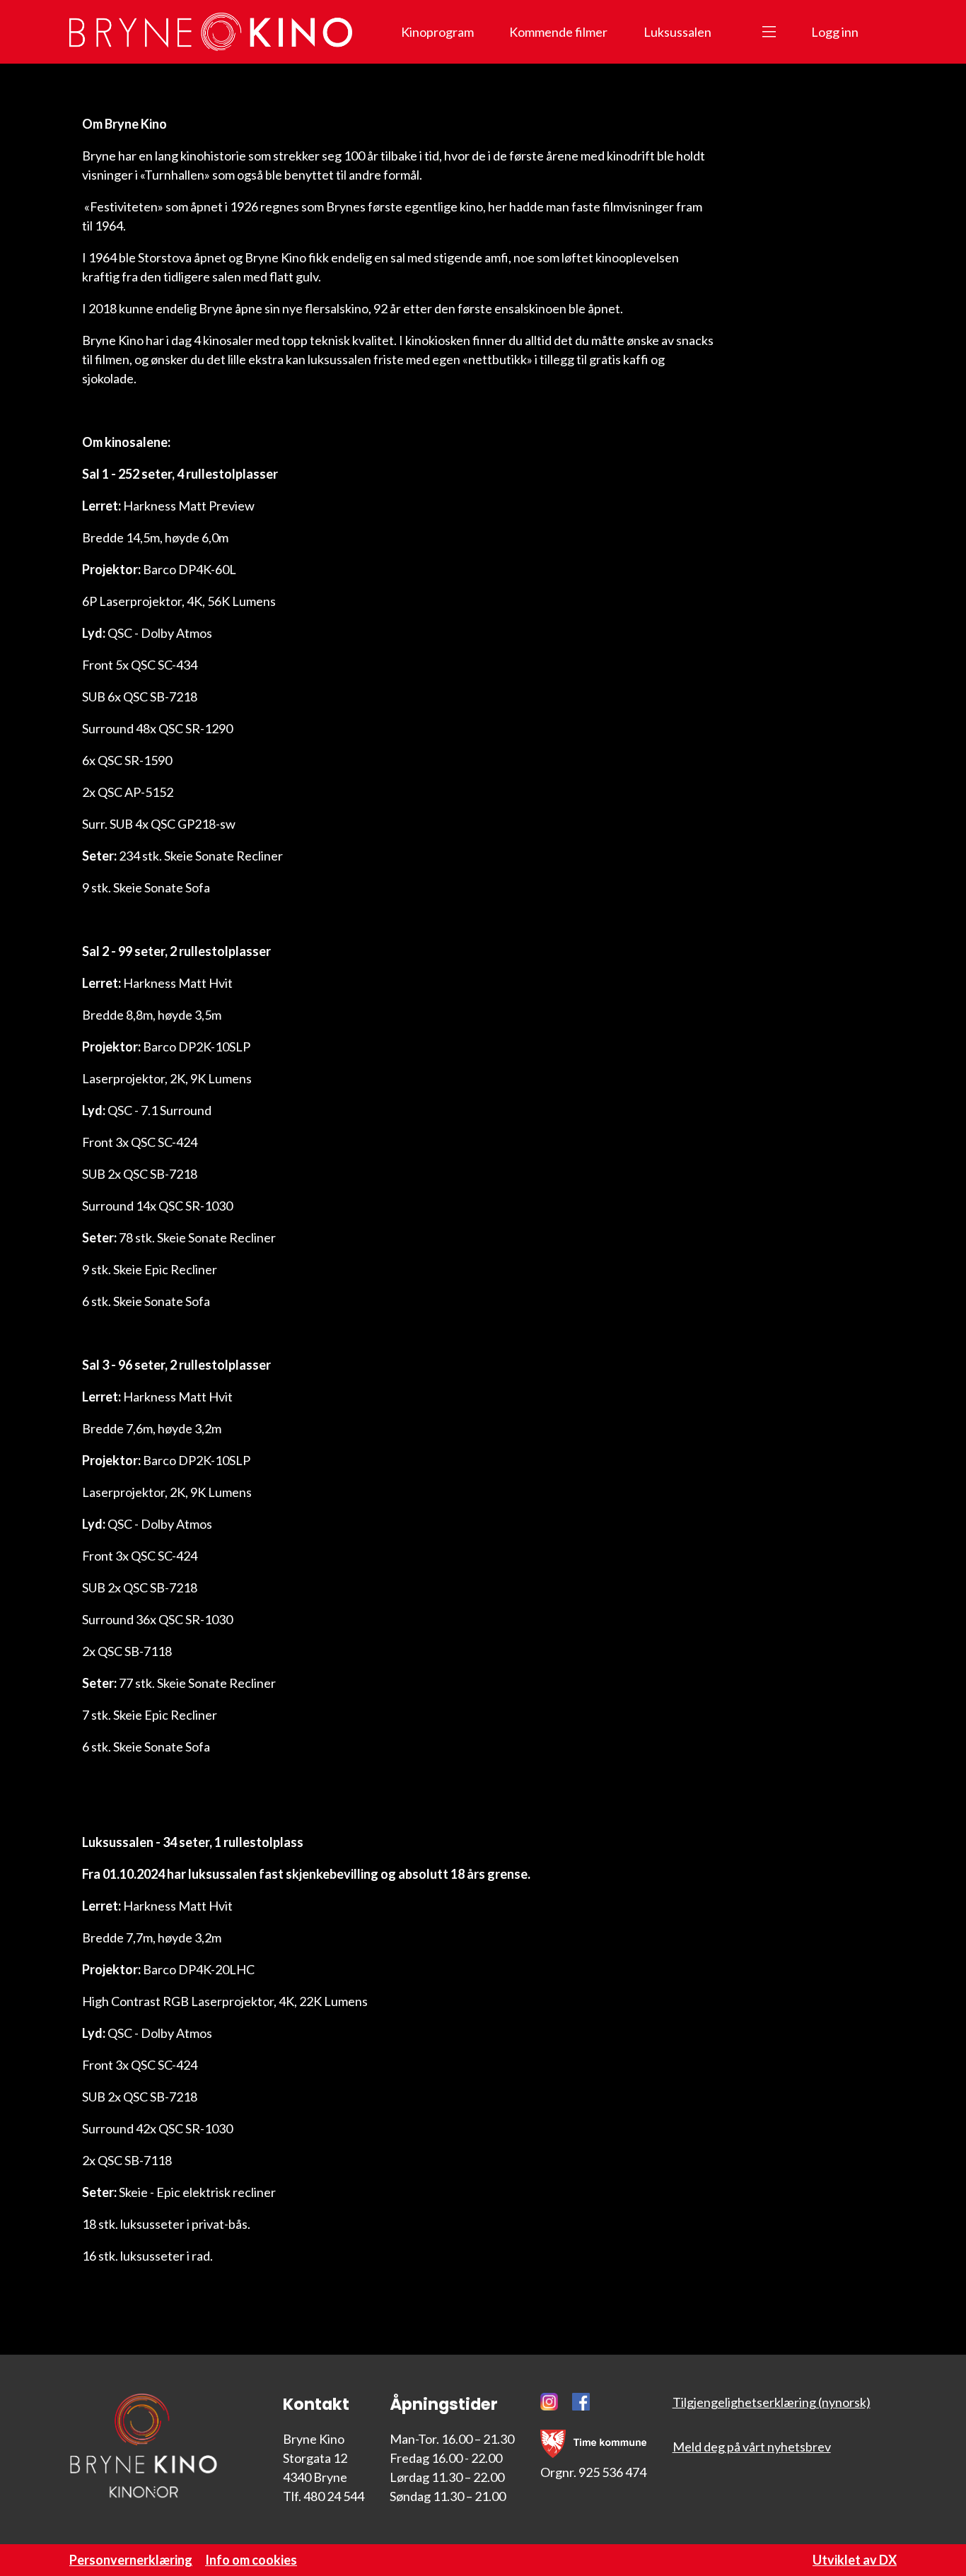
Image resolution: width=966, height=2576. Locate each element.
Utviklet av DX (855, 2560)
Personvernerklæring (131, 2560)
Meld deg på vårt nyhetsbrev (752, 2447)
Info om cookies (251, 2560)
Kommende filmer (558, 32)
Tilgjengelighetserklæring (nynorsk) (772, 2402)
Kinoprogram (437, 32)
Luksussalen (677, 32)
